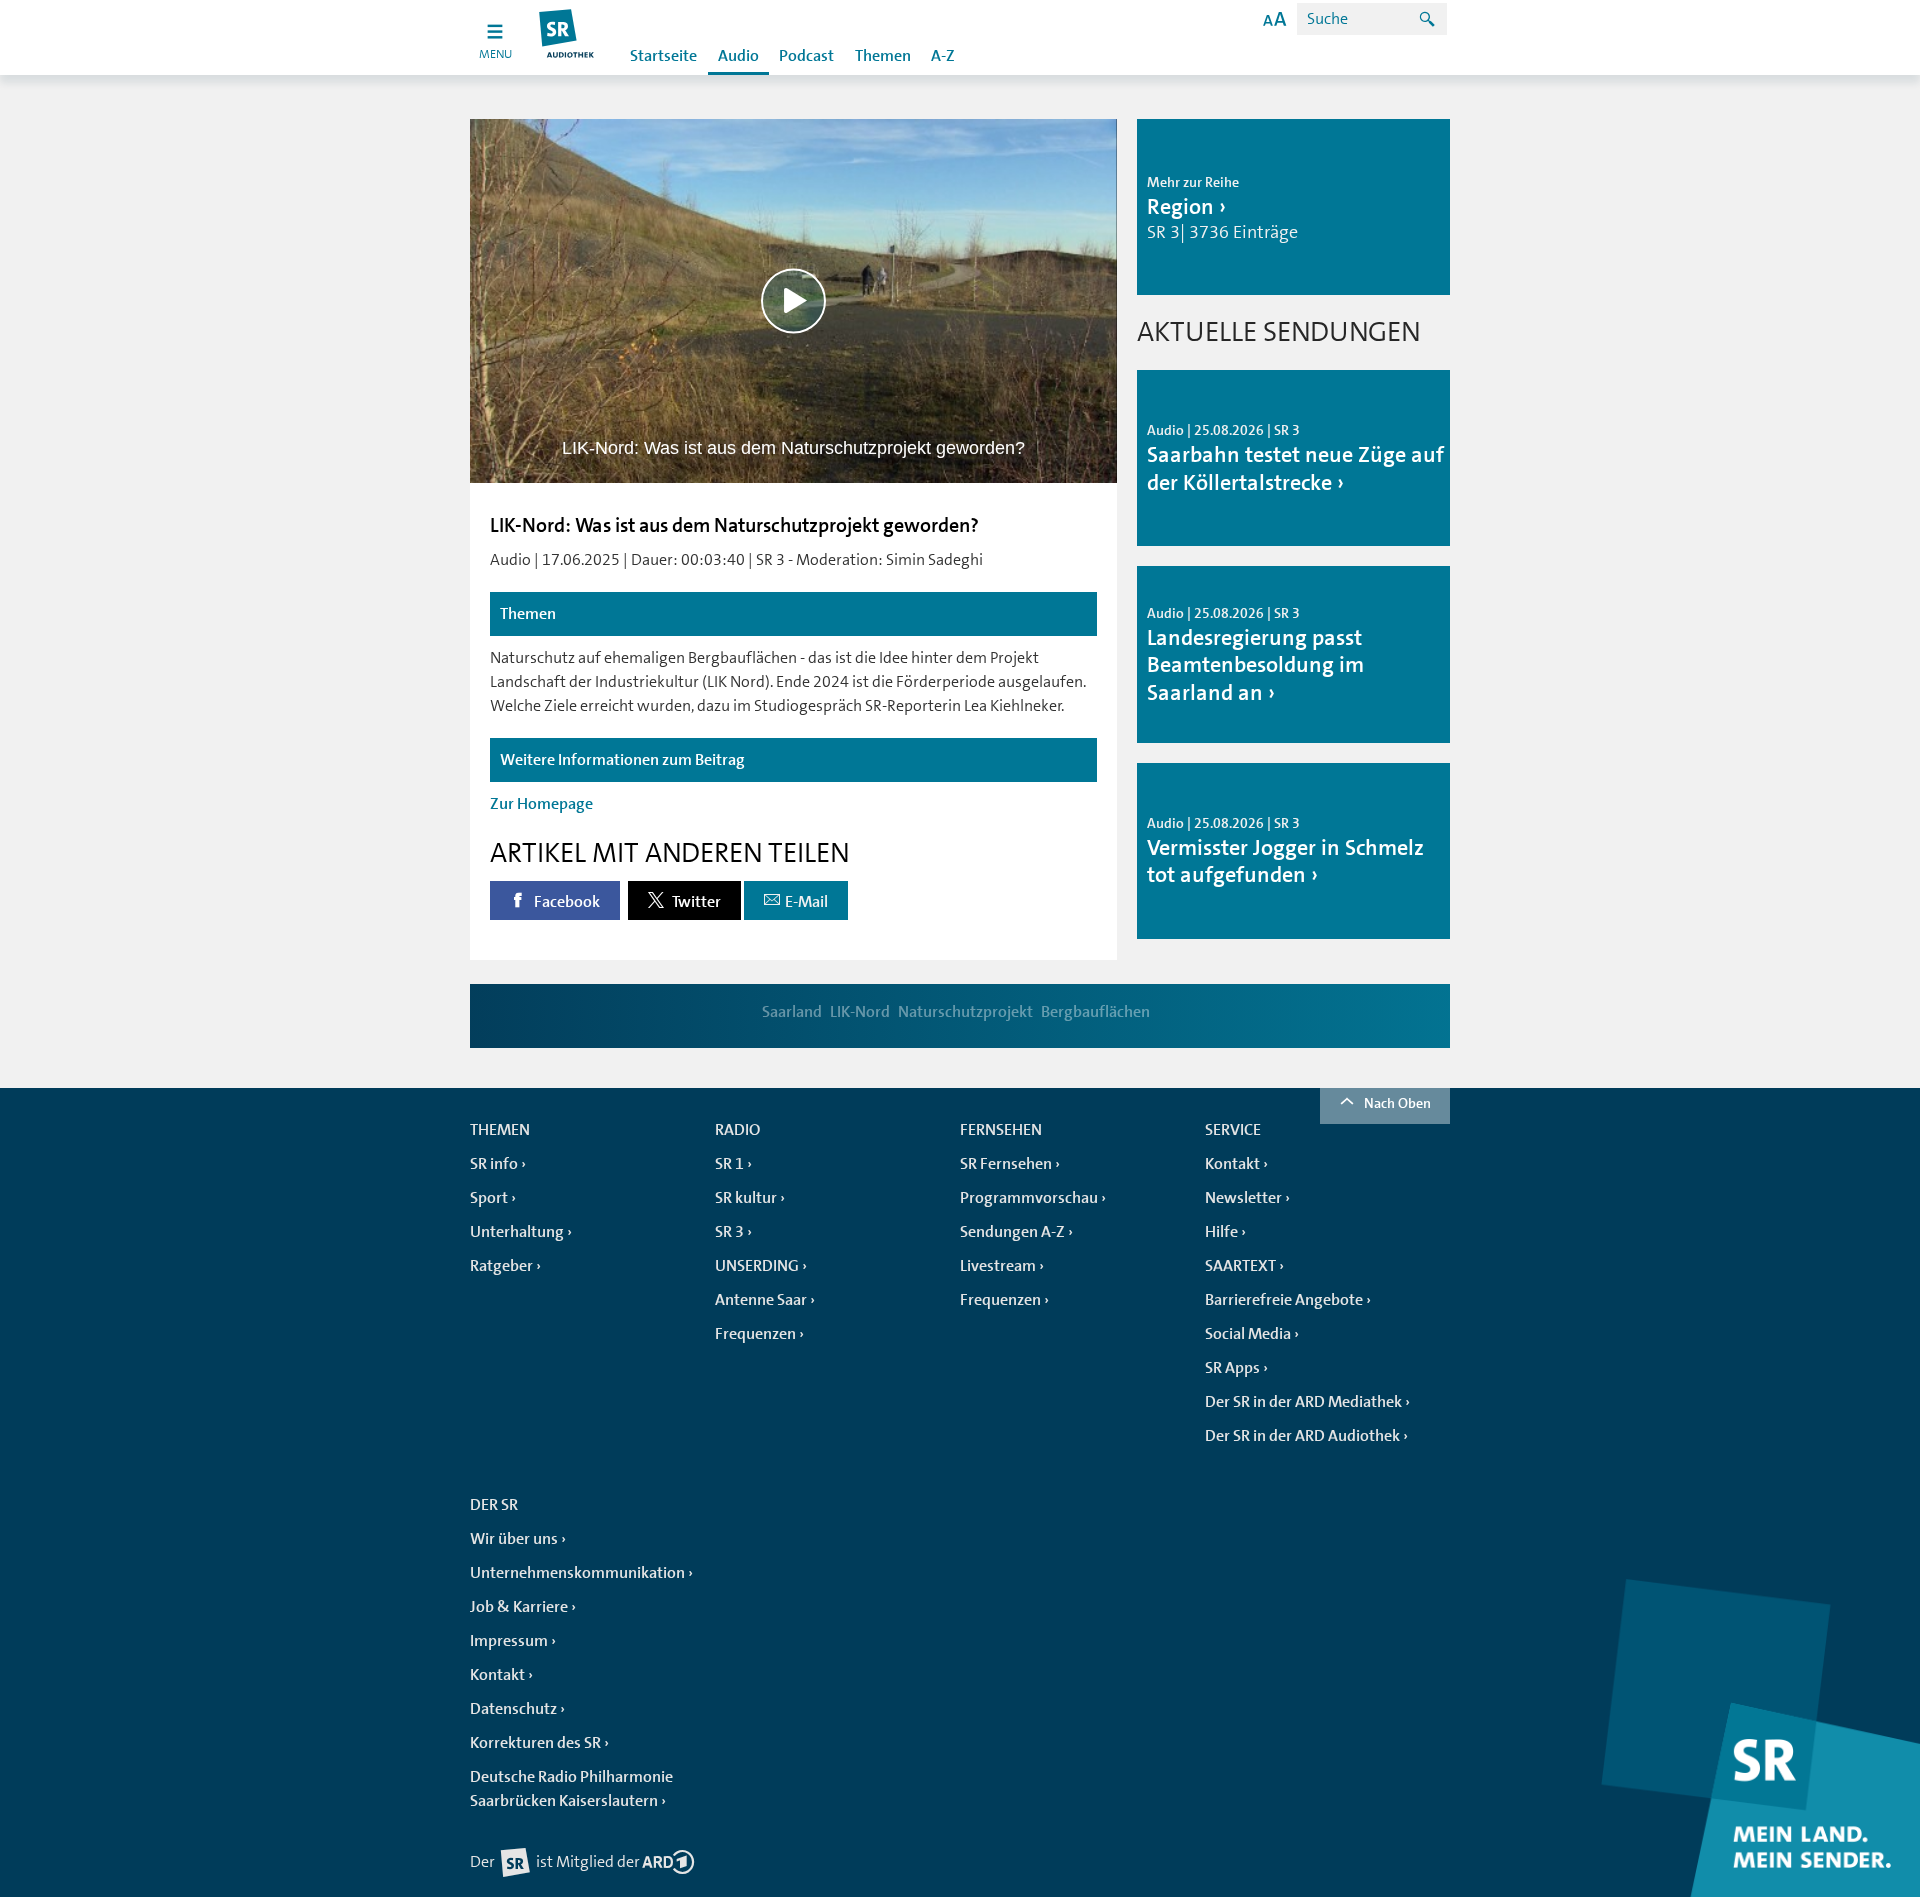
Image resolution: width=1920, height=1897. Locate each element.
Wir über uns (514, 1539)
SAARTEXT (1240, 1266)
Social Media (1248, 1334)
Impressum (509, 1641)
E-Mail (806, 902)
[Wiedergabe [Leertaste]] (793, 300)
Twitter (695, 902)
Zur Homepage (541, 804)
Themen (883, 56)
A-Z (943, 56)
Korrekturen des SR (535, 1743)
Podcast (806, 56)
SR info (494, 1164)
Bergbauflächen (1095, 1012)
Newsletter (1243, 1198)
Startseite (663, 56)
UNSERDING (757, 1266)
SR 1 (729, 1164)
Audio (738, 56)
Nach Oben (1397, 1103)
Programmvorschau (1029, 1198)
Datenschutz (513, 1709)
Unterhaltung (517, 1232)
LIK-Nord (860, 1012)
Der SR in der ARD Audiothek (1302, 1436)
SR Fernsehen (1006, 1164)
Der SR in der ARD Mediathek (1303, 1402)
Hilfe (1221, 1232)
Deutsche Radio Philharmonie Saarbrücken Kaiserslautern (571, 1789)
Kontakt (1232, 1164)
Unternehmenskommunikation (577, 1573)
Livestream (998, 1266)
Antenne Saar (761, 1300)
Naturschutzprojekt (965, 1012)
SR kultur (746, 1198)
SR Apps (1232, 1368)
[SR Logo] (567, 37)
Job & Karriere (519, 1607)
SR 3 (729, 1232)
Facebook (565, 902)
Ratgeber (501, 1266)
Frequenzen (755, 1334)
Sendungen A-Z (1012, 1232)
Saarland (792, 1012)
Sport (489, 1198)
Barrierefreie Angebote (1284, 1300)
